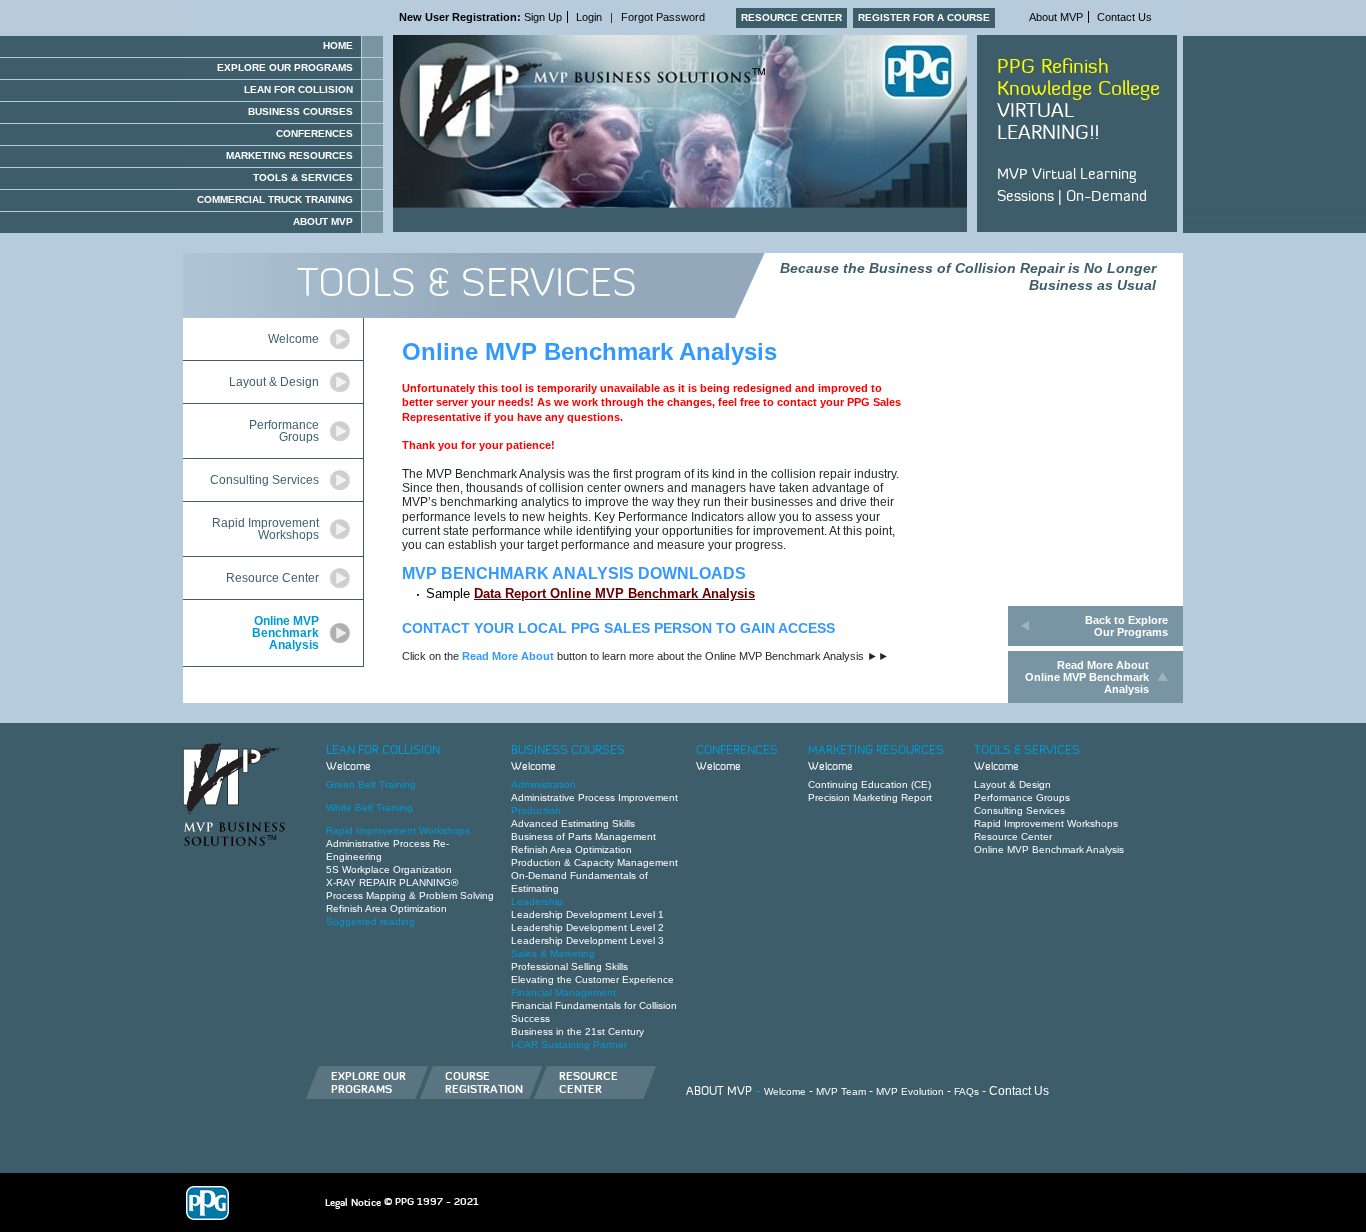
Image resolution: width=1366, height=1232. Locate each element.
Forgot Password (663, 17)
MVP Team (841, 1091)
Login (589, 17)
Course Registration (484, 1082)
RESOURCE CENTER (791, 17)
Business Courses (300, 111)
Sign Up (480, 17)
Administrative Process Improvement (594, 797)
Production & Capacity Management (594, 862)
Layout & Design (274, 382)
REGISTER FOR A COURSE (924, 17)
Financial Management (563, 992)
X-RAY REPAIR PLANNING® (392, 882)
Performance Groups (284, 431)
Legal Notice (353, 1202)
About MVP (1056, 17)
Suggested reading (370, 921)
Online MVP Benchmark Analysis (285, 633)
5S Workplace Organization (389, 869)
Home (338, 45)
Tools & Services (303, 177)
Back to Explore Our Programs (1126, 626)
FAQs (966, 1091)
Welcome (293, 339)
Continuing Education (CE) (869, 784)
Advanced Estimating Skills (573, 823)
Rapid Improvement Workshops (265, 529)
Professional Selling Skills (569, 966)
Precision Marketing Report (870, 797)
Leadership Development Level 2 (587, 927)
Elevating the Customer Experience (592, 979)
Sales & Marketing (553, 953)
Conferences (314, 133)
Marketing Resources (289, 155)
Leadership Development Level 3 (587, 940)
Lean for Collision (298, 89)
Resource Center (272, 578)
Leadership (537, 901)
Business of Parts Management (583, 836)
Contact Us (1124, 17)
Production (536, 810)
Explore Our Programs (285, 67)
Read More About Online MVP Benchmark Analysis (1087, 677)
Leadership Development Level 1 (587, 914)
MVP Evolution (910, 1091)
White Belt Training (369, 807)
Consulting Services (264, 480)
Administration (543, 784)
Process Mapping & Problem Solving (410, 895)
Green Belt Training (371, 784)
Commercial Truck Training (275, 199)
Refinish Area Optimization (386, 908)
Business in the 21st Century (577, 1031)
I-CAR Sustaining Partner (569, 1044)
